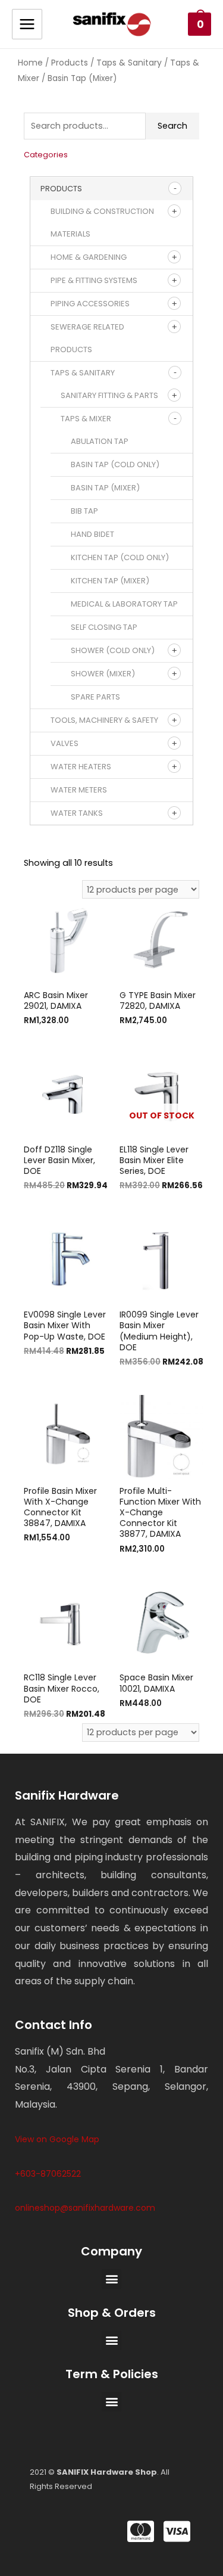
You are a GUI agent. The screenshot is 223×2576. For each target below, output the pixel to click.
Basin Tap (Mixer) (105, 488)
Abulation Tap (100, 441)
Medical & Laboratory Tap (124, 604)
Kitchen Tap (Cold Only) (120, 557)
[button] (111, 2279)
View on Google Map (57, 2139)
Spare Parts (95, 697)
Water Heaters (81, 767)
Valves (65, 743)
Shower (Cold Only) (113, 650)
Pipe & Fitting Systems (94, 280)
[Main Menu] (27, 24)
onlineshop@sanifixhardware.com (85, 2208)
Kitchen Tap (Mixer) (110, 581)
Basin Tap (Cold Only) (115, 464)
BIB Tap (84, 511)
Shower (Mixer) (103, 674)
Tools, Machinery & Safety (104, 720)
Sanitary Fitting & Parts (109, 395)
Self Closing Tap (104, 627)
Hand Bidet (92, 534)
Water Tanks (77, 813)
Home (30, 63)
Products (70, 63)
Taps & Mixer (86, 419)
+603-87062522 (48, 2174)
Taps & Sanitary (129, 63)
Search (172, 126)
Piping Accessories (90, 304)
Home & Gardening (89, 257)
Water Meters (79, 790)
